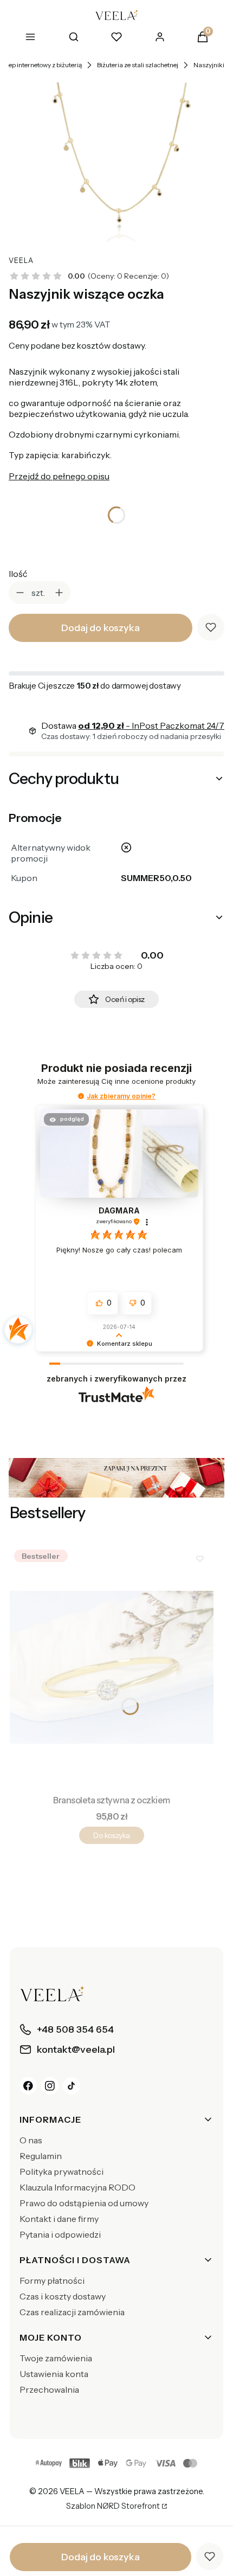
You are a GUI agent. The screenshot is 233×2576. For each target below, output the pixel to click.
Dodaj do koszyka (100, 628)
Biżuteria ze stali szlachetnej (138, 65)
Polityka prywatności (62, 2172)
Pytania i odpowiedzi (60, 2234)
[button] (81, 1096)
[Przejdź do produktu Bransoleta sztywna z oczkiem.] (112, 1667)
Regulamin (41, 2156)
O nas (31, 2140)
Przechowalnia (49, 2389)
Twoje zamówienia (56, 2358)
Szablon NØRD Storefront (113, 2507)
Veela (21, 261)
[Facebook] (28, 2086)
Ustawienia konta (54, 2374)
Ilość (18, 574)
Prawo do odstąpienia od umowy (84, 2203)
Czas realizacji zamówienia (72, 2312)
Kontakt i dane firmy (59, 2219)
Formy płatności (52, 2281)
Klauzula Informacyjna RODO (77, 2187)
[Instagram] (50, 2086)
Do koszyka (111, 1835)
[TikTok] (72, 2086)
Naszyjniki (209, 65)
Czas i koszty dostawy (63, 2296)
